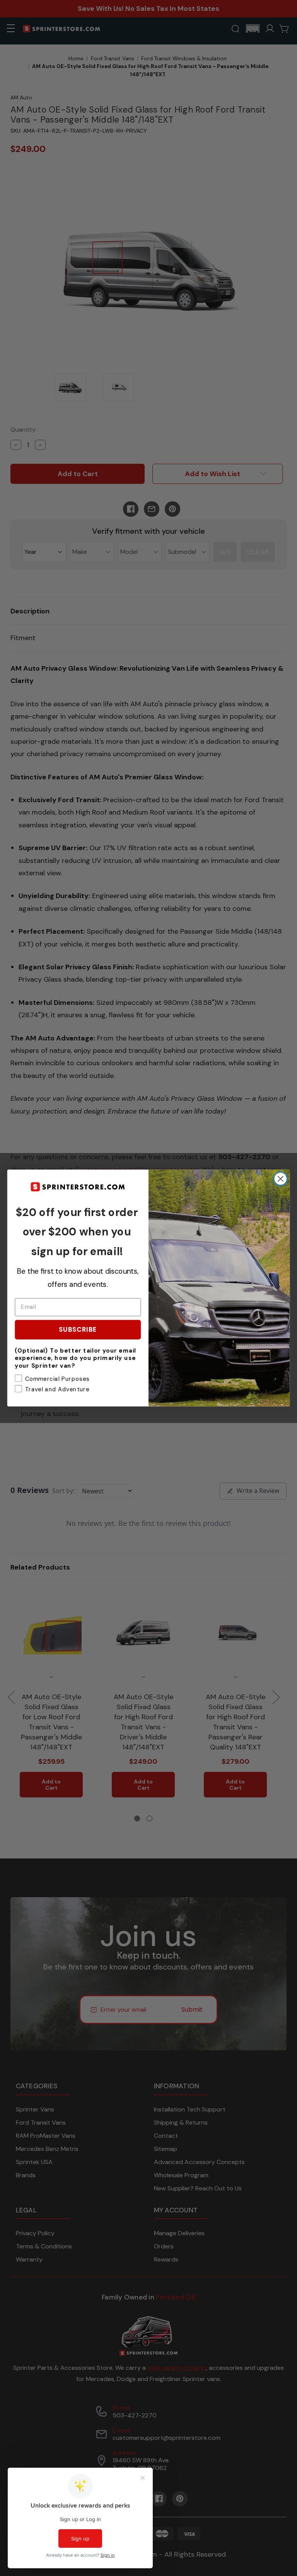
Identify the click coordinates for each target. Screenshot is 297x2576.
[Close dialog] (281, 1179)
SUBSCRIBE (78, 1329)
